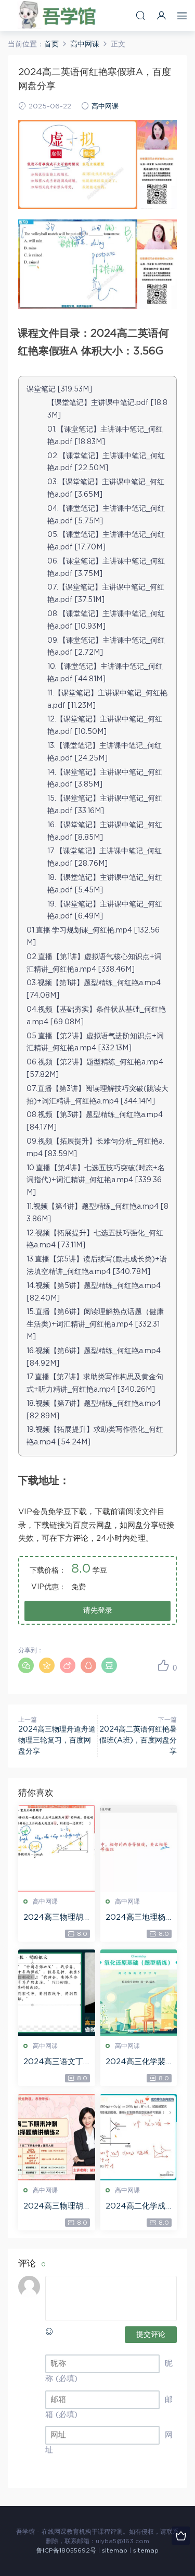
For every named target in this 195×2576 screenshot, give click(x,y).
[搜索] (140, 15)
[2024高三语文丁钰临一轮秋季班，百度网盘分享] (57, 1993)
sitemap (115, 2550)
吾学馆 (60, 16)
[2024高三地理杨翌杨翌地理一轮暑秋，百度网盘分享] (139, 1848)
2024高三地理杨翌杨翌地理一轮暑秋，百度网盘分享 (137, 1918)
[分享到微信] (26, 1665)
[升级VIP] (181, 2536)
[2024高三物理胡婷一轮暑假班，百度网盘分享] (57, 2137)
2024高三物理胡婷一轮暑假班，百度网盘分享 (55, 2207)
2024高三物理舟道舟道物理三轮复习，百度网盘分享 (57, 1740)
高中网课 (105, 107)
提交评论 (151, 2335)
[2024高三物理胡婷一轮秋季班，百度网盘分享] (57, 1848)
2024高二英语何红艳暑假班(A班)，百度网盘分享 (138, 1740)
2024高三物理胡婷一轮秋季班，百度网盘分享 (55, 1918)
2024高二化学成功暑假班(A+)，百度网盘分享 (138, 2207)
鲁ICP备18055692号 (66, 2550)
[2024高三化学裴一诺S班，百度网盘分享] (139, 1993)
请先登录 (98, 1611)
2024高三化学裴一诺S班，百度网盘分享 (135, 2063)
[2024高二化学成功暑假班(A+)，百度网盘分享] (139, 2137)
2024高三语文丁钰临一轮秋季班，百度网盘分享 (55, 2063)
